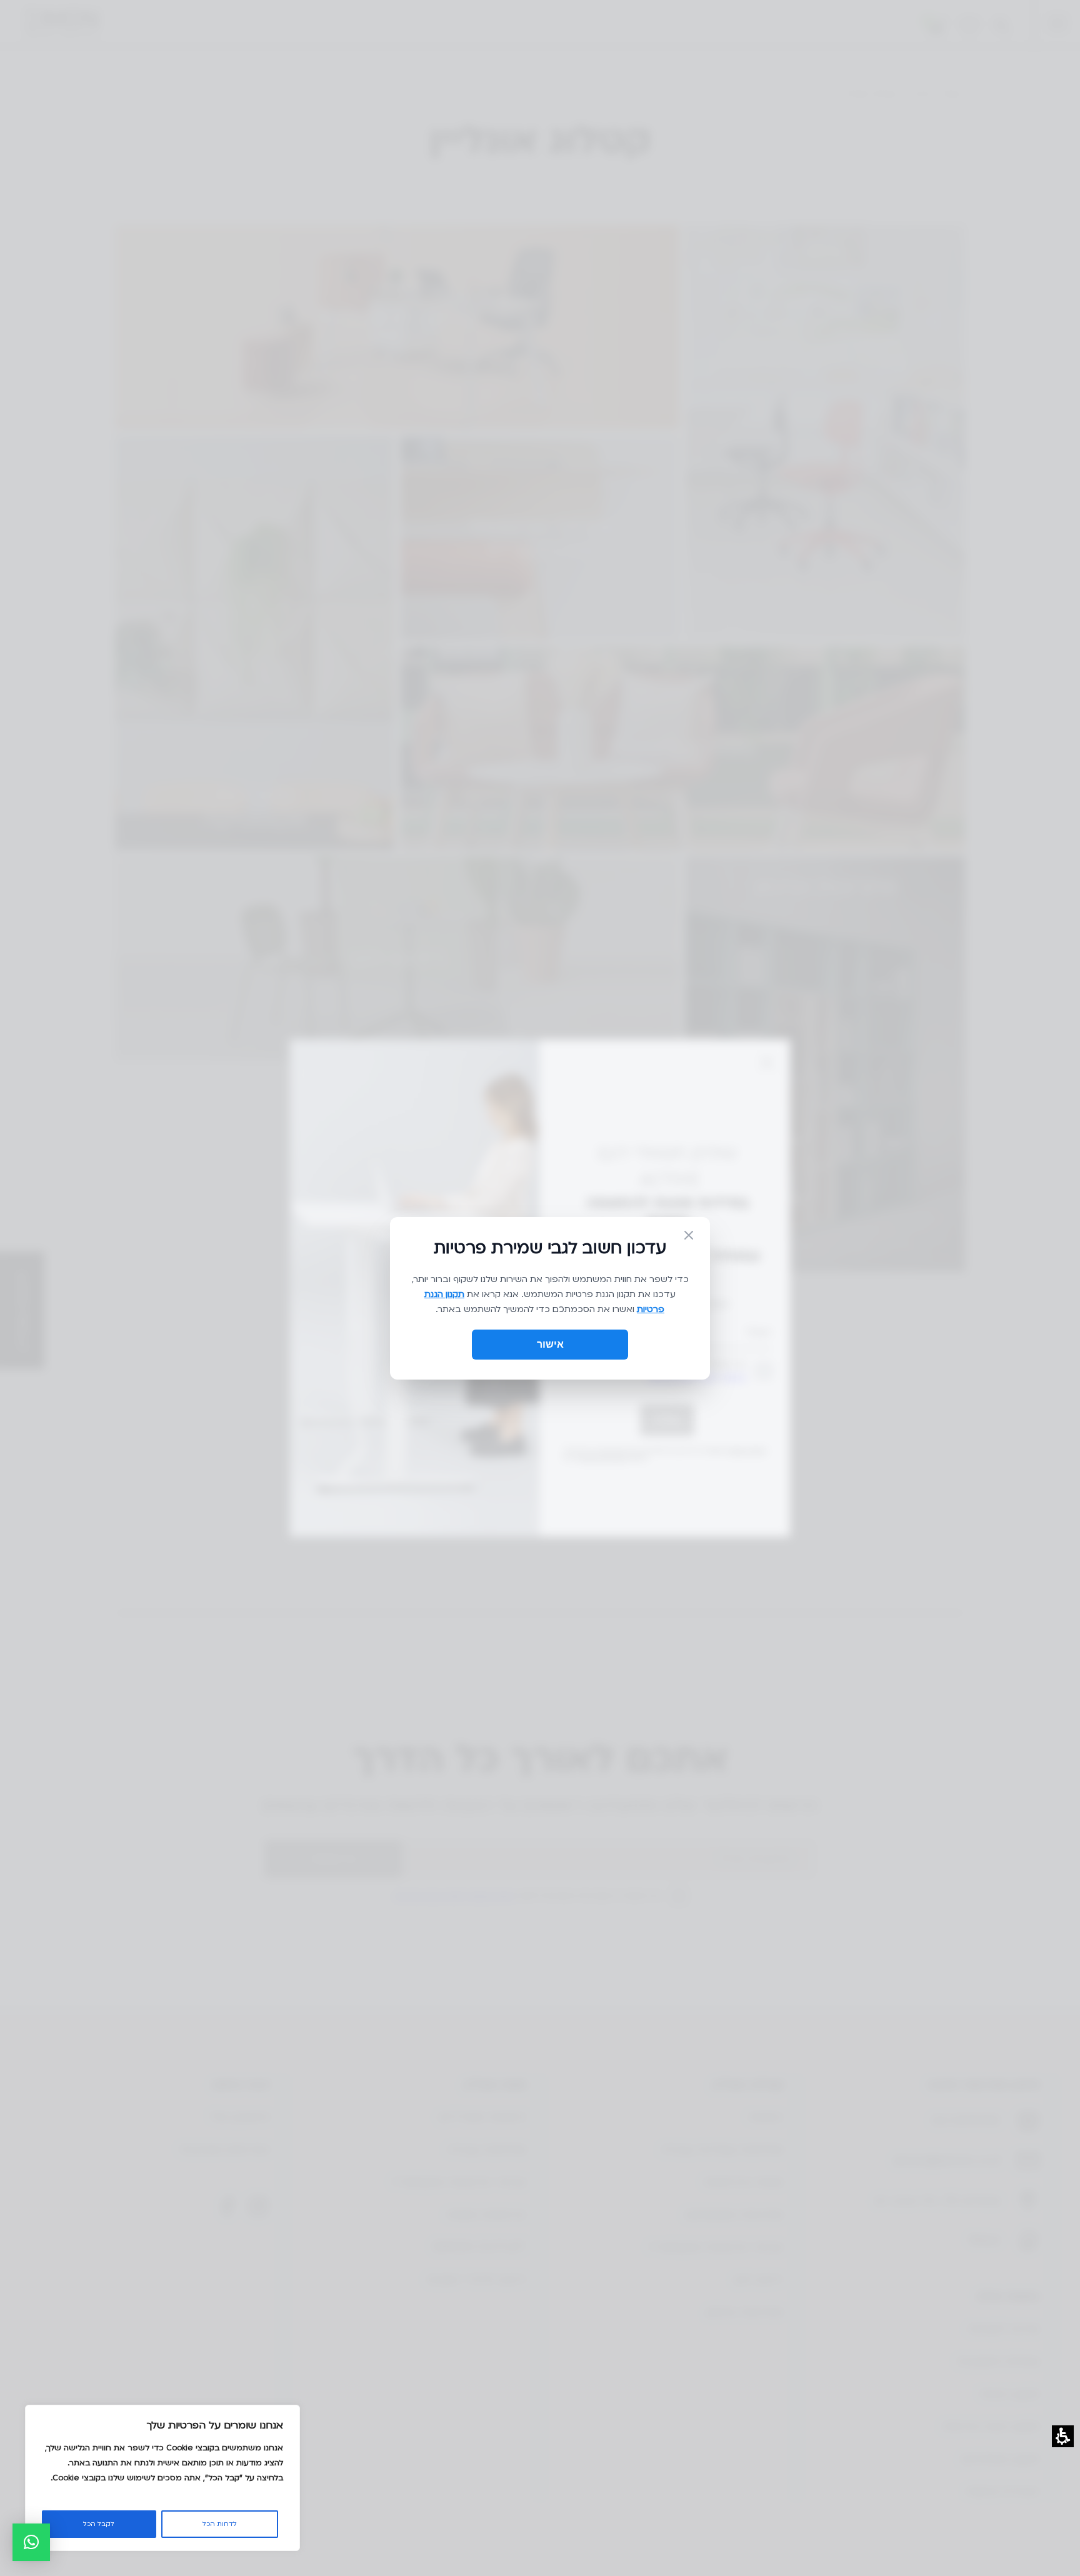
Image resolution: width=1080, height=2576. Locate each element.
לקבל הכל (99, 2524)
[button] (31, 2542)
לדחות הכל (220, 2524)
